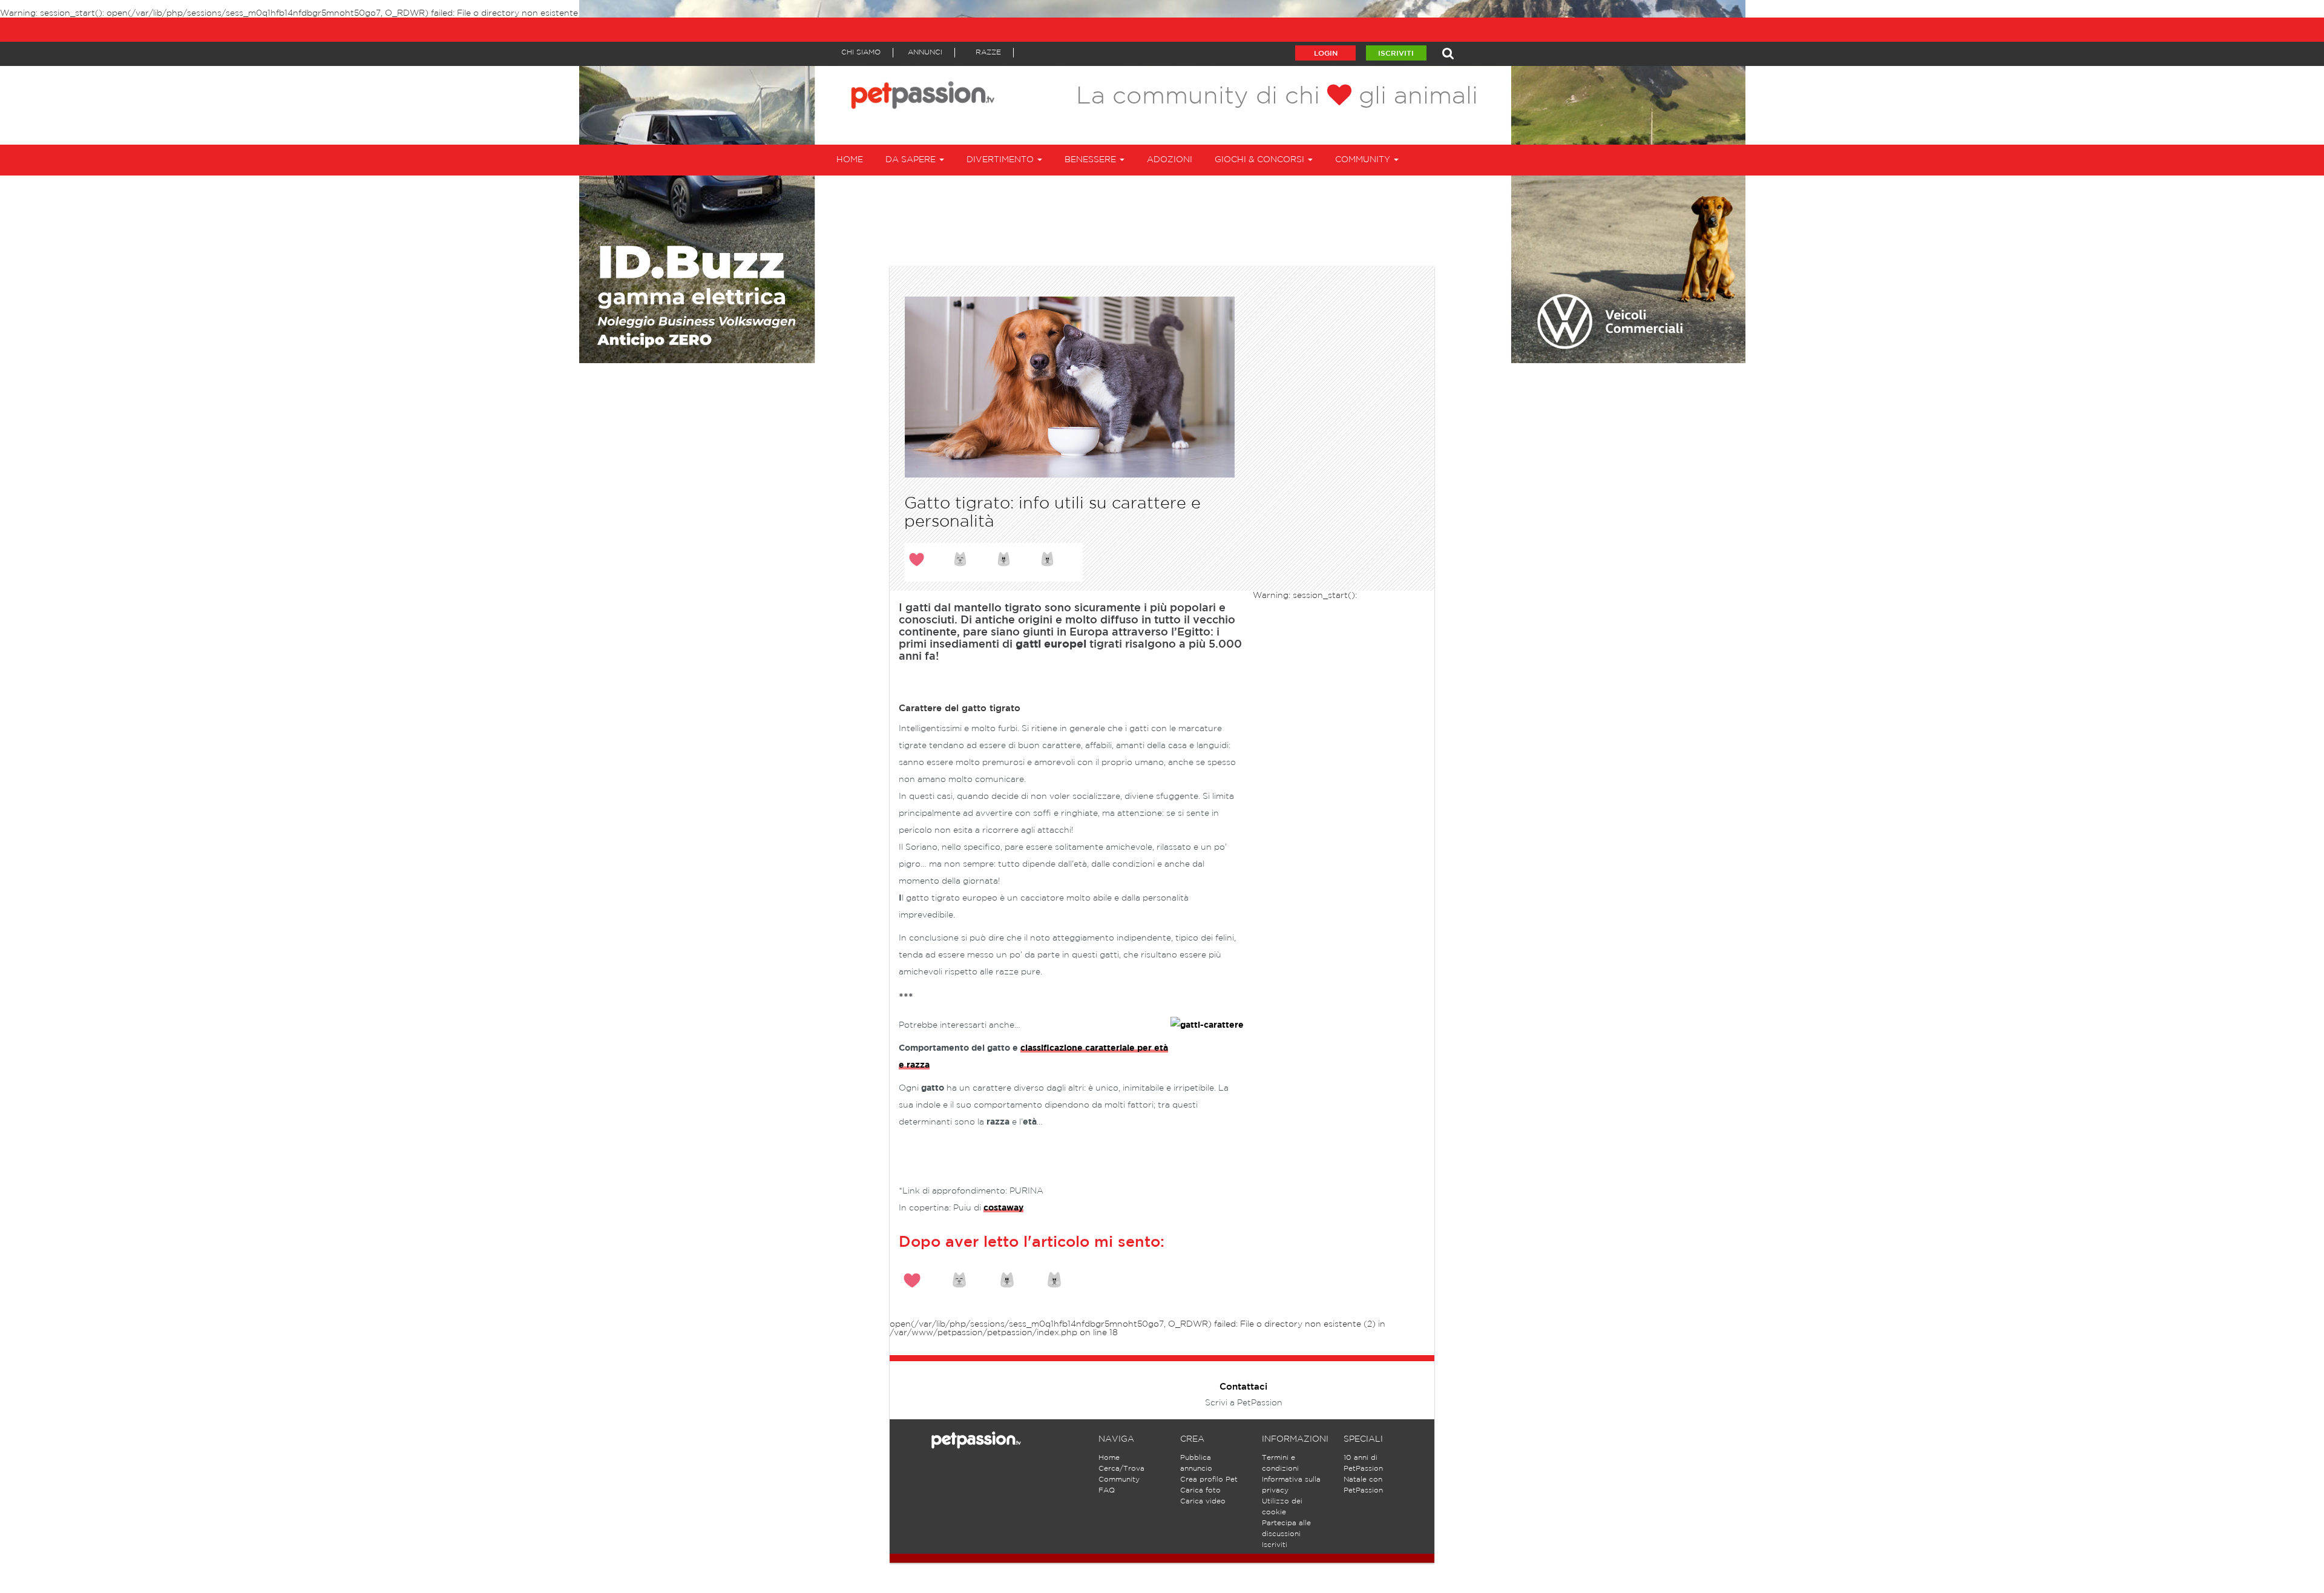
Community (1119, 1480)
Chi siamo (861, 52)
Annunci (925, 52)
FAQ (1107, 1490)
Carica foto (1200, 1490)
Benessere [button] (1091, 160)
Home (850, 160)
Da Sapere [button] (912, 160)
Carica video (1203, 1501)
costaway (1003, 1208)
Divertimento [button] (1001, 160)
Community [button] (1364, 160)
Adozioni (1170, 160)
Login (1326, 54)
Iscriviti (1396, 54)
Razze (988, 52)
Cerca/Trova (1121, 1469)
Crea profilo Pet (1209, 1480)
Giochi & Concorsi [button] (1261, 160)
